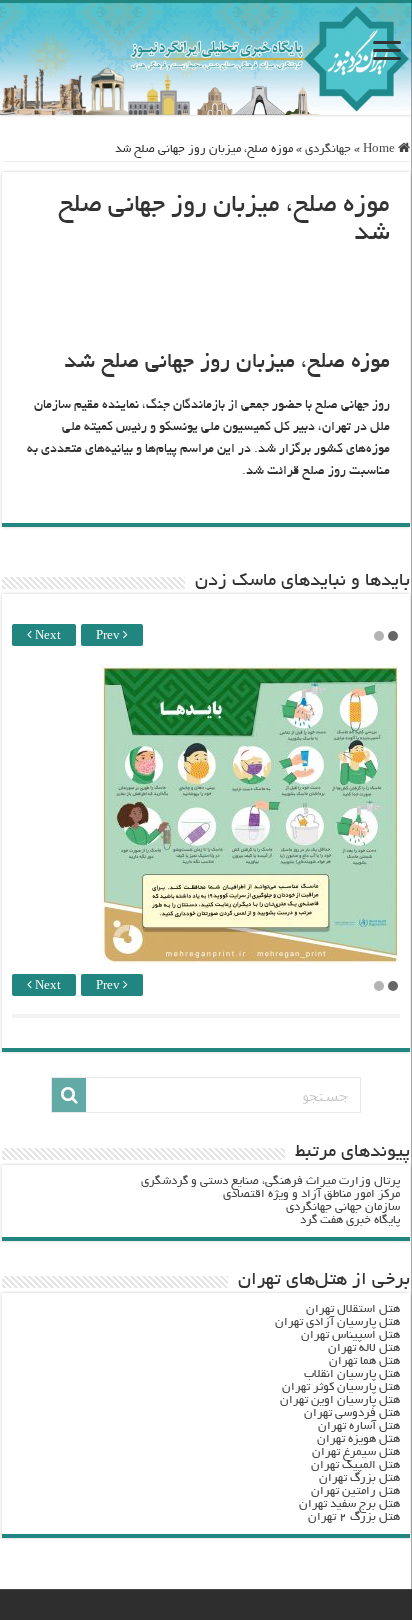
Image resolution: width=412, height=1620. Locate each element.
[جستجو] (69, 1095)
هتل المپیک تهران (355, 1465)
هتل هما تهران (364, 1361)
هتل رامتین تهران (355, 1491)
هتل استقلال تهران (353, 1309)
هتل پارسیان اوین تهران (340, 1400)
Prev (109, 636)
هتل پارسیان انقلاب (352, 1374)
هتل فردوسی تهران (352, 1413)
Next (46, 636)
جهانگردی (328, 149)
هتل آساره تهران (359, 1426)
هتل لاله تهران (364, 1348)
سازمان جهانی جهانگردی (343, 1207)
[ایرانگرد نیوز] (206, 59)
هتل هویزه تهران (358, 1439)
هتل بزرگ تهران (359, 1478)
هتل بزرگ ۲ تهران (354, 1517)
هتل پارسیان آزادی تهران (337, 1322)
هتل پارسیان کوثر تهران (341, 1387)
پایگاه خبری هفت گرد (350, 1220)
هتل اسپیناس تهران (350, 1335)
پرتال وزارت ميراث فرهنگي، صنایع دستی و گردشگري (270, 1181)
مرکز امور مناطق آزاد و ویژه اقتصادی (311, 1194)
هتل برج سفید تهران (349, 1504)
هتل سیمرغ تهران (356, 1452)
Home (380, 149)
